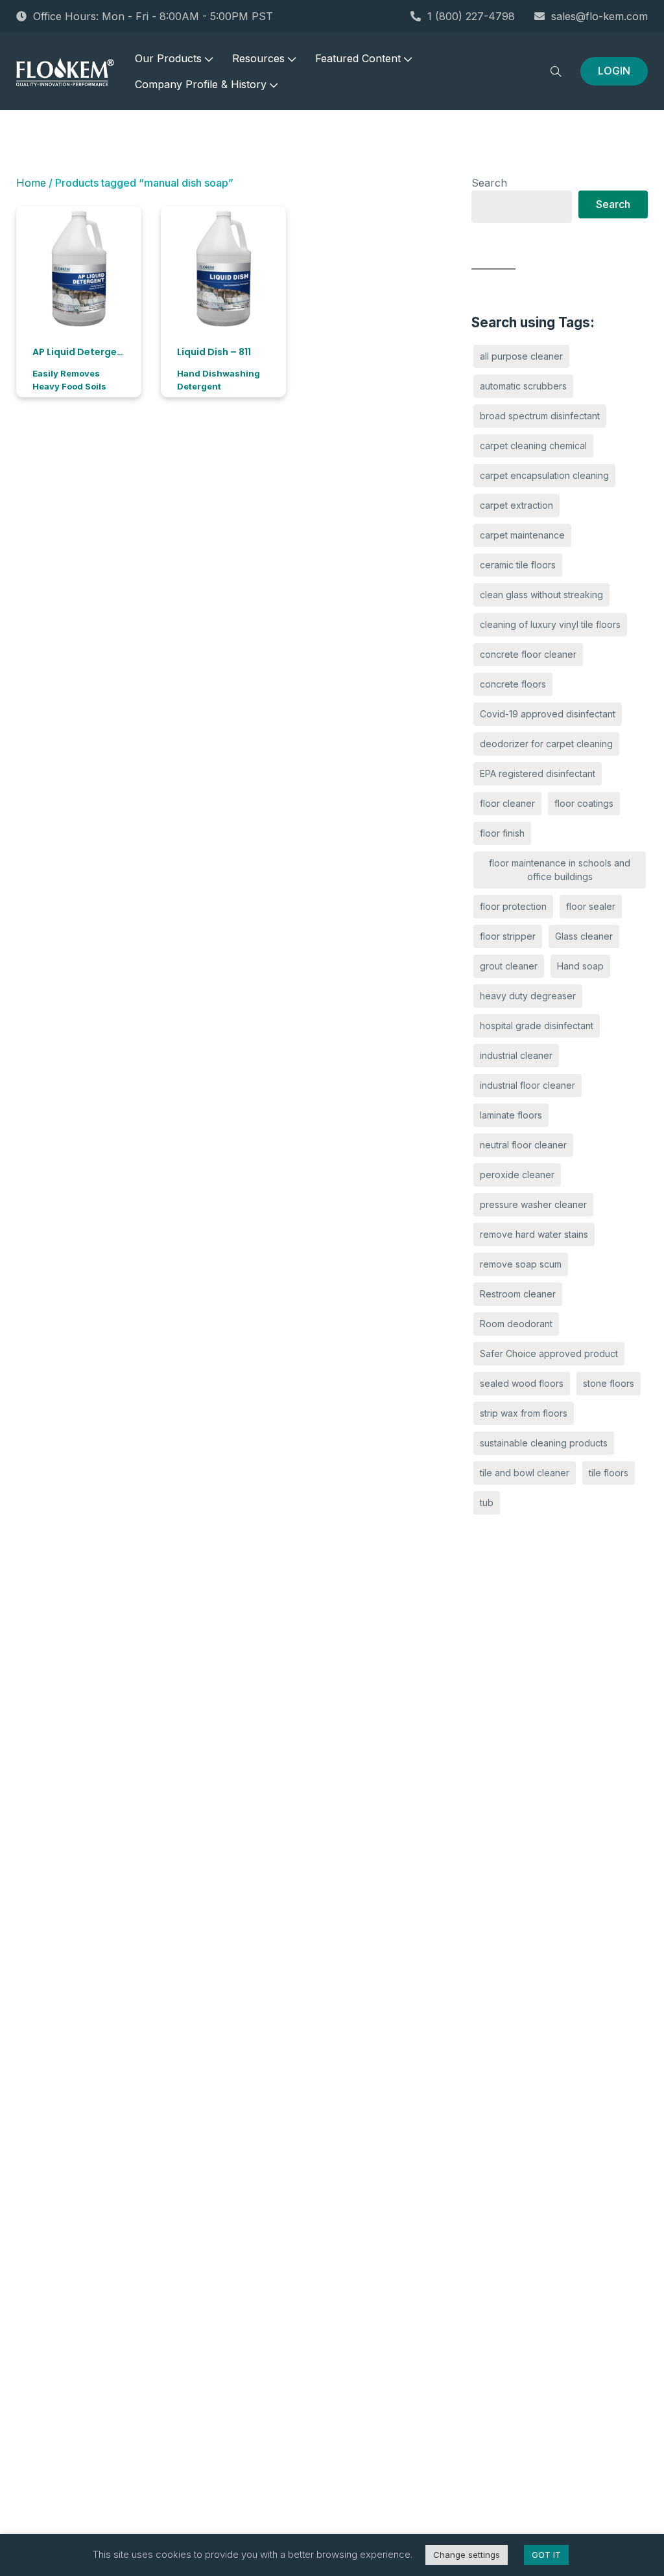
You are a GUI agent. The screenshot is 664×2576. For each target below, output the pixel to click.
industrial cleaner (516, 1055)
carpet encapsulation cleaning (544, 475)
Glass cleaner (584, 936)
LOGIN (614, 71)
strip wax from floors (524, 1413)
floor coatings (584, 803)
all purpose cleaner (521, 356)
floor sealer (591, 906)
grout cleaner (509, 966)
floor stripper (508, 936)
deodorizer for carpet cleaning (546, 744)
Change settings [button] (467, 2555)
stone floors (609, 1383)
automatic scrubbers (523, 386)
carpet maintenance (522, 535)
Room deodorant (516, 1324)
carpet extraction (516, 505)
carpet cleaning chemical (533, 446)
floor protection (513, 906)
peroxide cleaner (517, 1175)
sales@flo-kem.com (599, 16)
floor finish (502, 833)
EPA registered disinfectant (538, 773)
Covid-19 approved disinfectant (548, 714)
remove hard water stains (534, 1234)
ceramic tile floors (518, 565)
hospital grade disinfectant (537, 1026)
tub (487, 1503)
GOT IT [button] (546, 2555)
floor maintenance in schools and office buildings (560, 870)
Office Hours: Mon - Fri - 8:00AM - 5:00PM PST (153, 16)
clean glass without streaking (541, 595)
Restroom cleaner (518, 1294)
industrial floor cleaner (528, 1085)
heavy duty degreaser (528, 996)
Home (31, 183)
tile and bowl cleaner (525, 1473)
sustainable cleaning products (544, 1443)
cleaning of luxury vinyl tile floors (550, 624)
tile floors (609, 1473)
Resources (258, 58)
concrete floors (513, 684)
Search (489, 183)
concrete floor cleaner (528, 654)
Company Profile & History (201, 84)
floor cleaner (507, 803)
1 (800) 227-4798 (471, 16)
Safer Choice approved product (549, 1353)
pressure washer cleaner (533, 1204)
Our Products (168, 58)
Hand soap (580, 966)
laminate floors (511, 1115)
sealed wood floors (522, 1383)
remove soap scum (521, 1264)
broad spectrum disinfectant (540, 416)
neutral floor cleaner (523, 1145)
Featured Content (358, 58)
